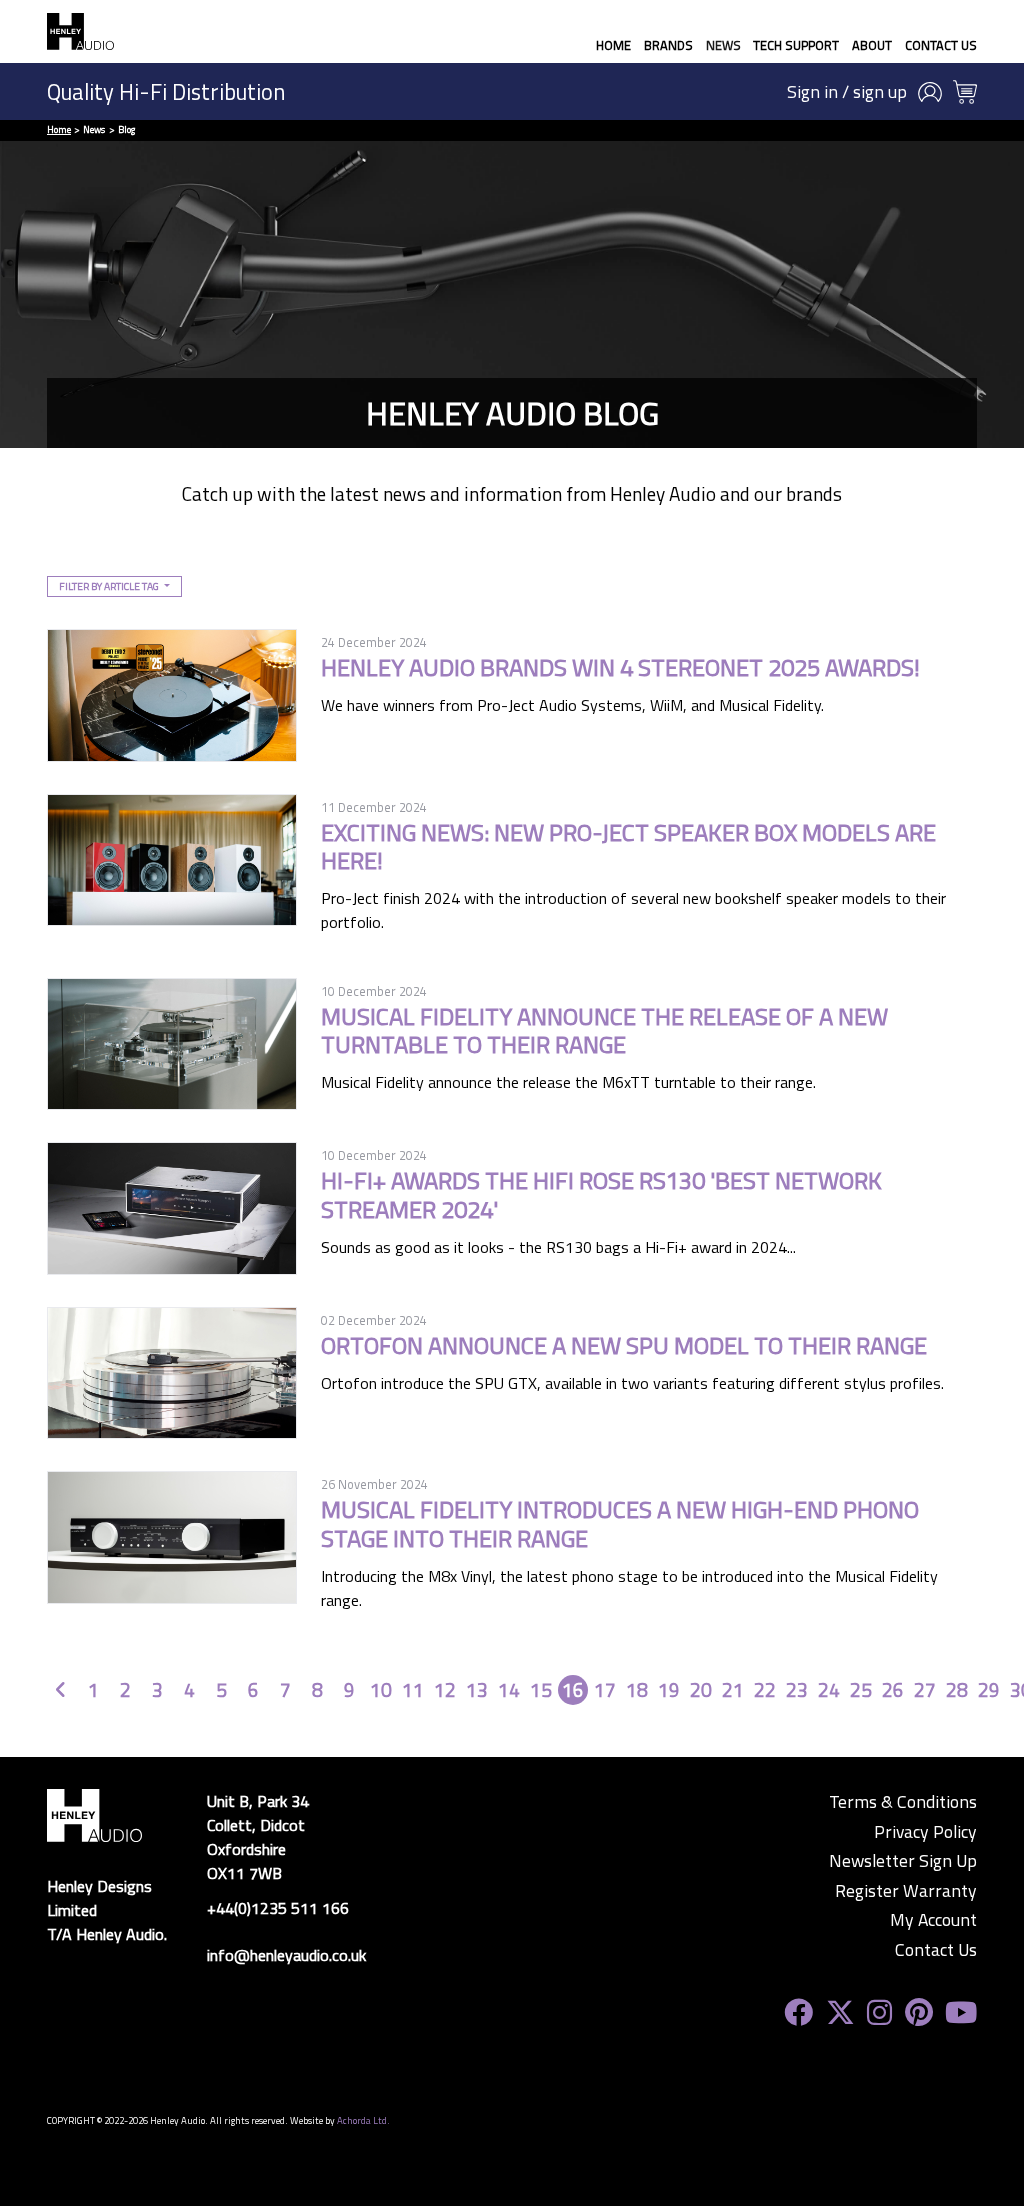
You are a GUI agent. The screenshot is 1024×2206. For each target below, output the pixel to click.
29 (989, 1689)
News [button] (723, 45)
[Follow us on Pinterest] (919, 2012)
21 (733, 1689)
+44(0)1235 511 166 (278, 1908)
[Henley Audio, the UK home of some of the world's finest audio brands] (94, 1813)
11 (413, 1689)
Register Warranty (906, 1891)
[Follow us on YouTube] (961, 2012)
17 (605, 1689)
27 (925, 1689)
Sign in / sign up (847, 92)
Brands (668, 45)
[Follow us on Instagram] (879, 2012)
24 (829, 1689)
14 (509, 1689)
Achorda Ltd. (363, 2120)
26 (893, 1689)
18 (637, 1689)
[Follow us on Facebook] (798, 2012)
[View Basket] (965, 92)
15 (541, 1689)
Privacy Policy (925, 1832)
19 (669, 1689)
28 (957, 1689)
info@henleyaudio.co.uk (286, 1955)
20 (701, 1689)
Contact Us (941, 45)
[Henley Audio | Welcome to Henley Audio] (80, 31)
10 (381, 1689)
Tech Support (796, 45)
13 (477, 1689)
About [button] (872, 45)
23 (797, 1689)
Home (613, 45)
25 (861, 1689)
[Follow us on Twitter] (840, 2012)
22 (765, 1689)
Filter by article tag (110, 586)
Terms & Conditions (903, 1802)
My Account (933, 1920)
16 (573, 1689)
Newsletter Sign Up (903, 1861)
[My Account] (930, 92)
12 (445, 1689)
